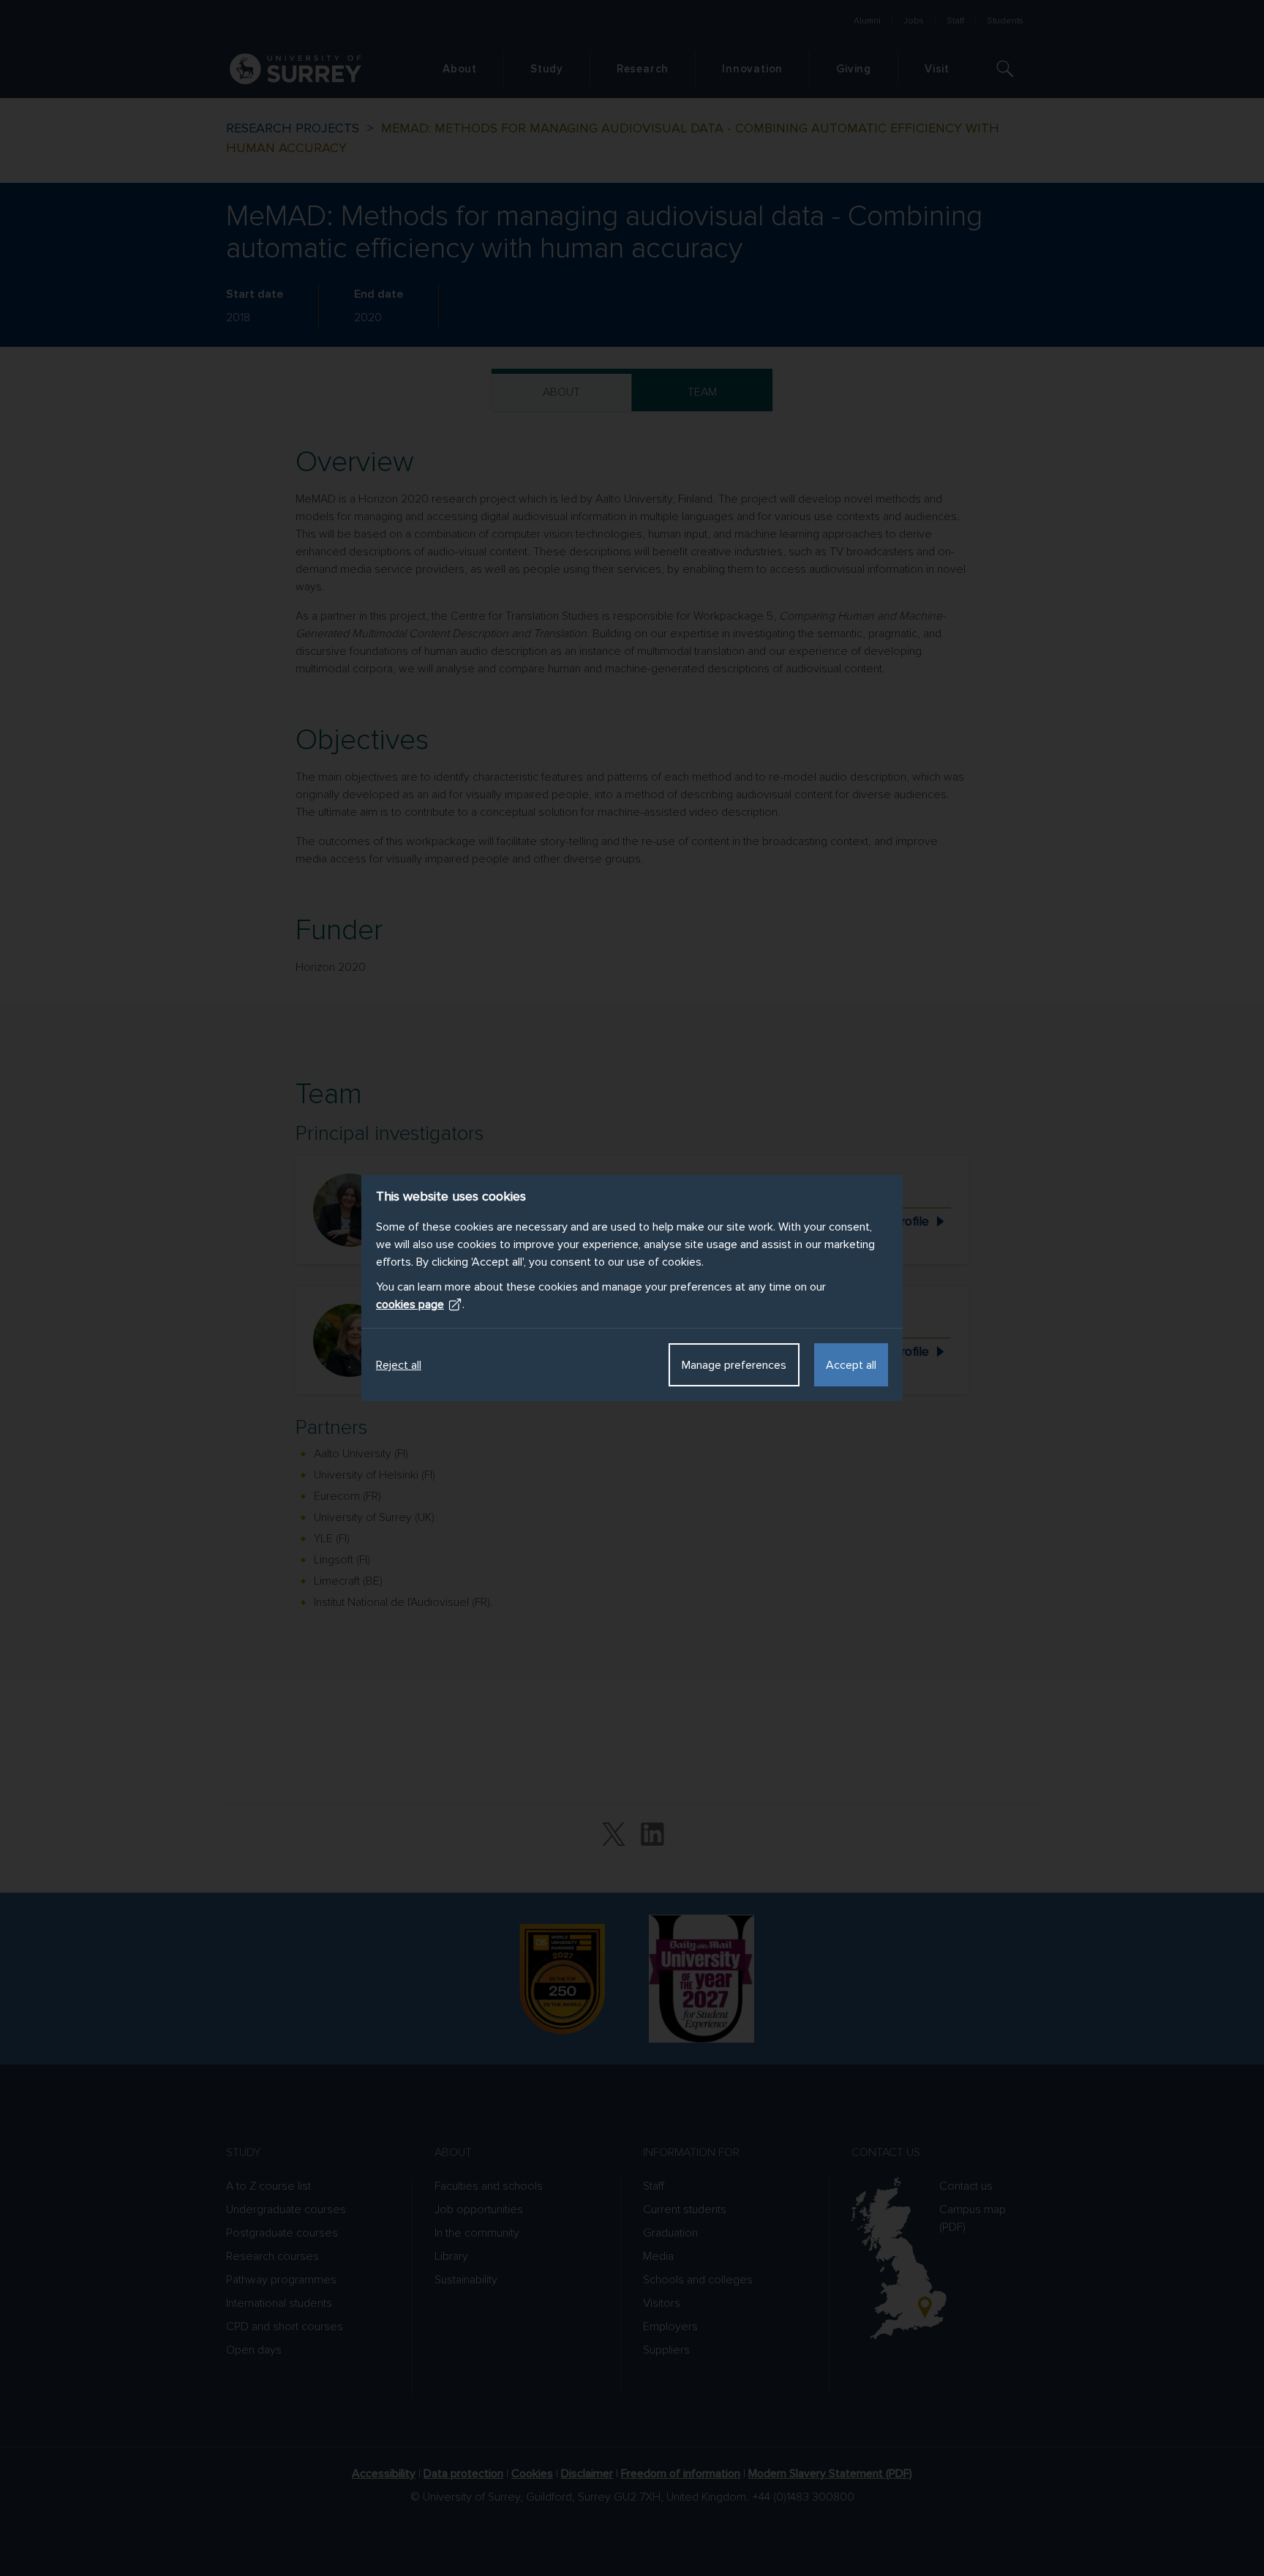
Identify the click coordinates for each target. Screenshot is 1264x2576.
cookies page (410, 1304)
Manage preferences (734, 1365)
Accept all (851, 1365)
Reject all (399, 1365)
